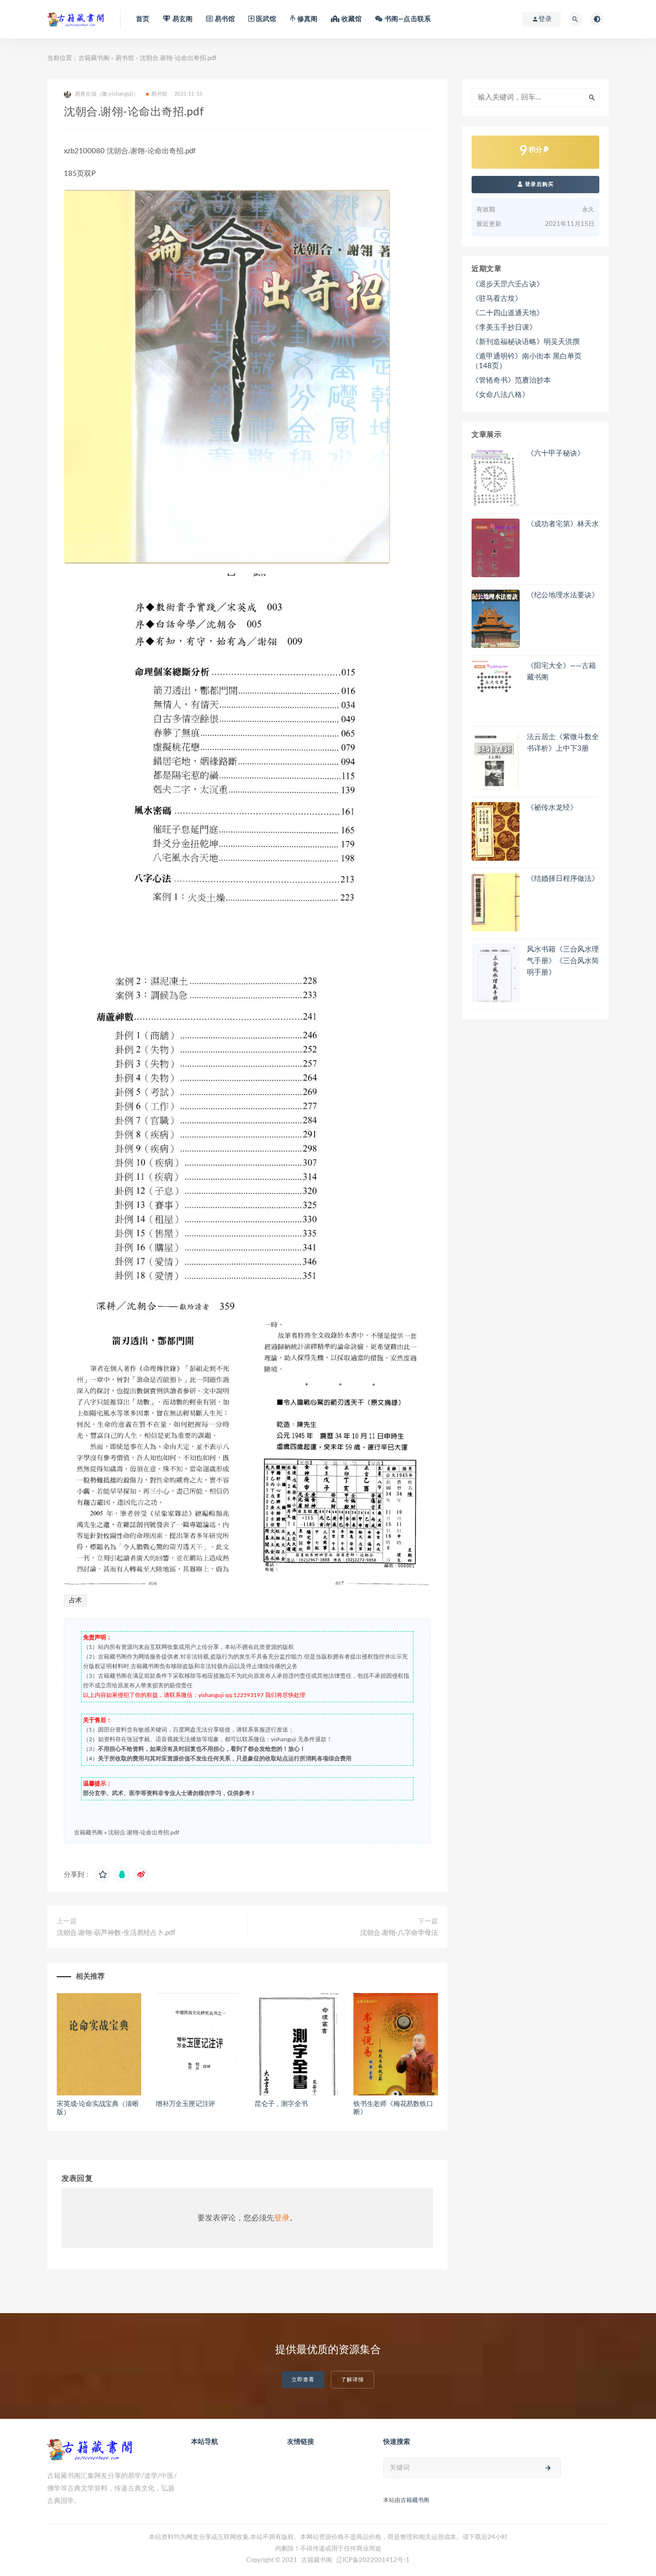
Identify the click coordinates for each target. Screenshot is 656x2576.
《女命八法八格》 (500, 395)
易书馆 (125, 58)
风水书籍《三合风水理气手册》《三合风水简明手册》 (563, 961)
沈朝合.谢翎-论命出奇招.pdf (144, 1833)
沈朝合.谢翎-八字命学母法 (399, 1933)
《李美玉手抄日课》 (504, 328)
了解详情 (352, 2380)
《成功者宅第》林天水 (563, 524)
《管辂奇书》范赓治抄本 (511, 380)
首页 (143, 19)
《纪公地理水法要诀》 (563, 595)
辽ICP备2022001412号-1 (373, 2560)
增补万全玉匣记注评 (185, 2104)
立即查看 (303, 2380)
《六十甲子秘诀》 (556, 453)
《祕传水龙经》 (552, 808)
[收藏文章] (103, 1875)
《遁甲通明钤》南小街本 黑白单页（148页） (527, 361)
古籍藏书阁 (94, 58)
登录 (282, 2218)
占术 (75, 1601)
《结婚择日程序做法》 (563, 879)
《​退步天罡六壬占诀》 (508, 284)
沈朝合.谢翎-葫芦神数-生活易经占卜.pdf (116, 1933)
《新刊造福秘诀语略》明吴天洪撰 (526, 342)
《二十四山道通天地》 (508, 313)
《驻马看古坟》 (497, 299)
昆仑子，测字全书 (281, 2104)
